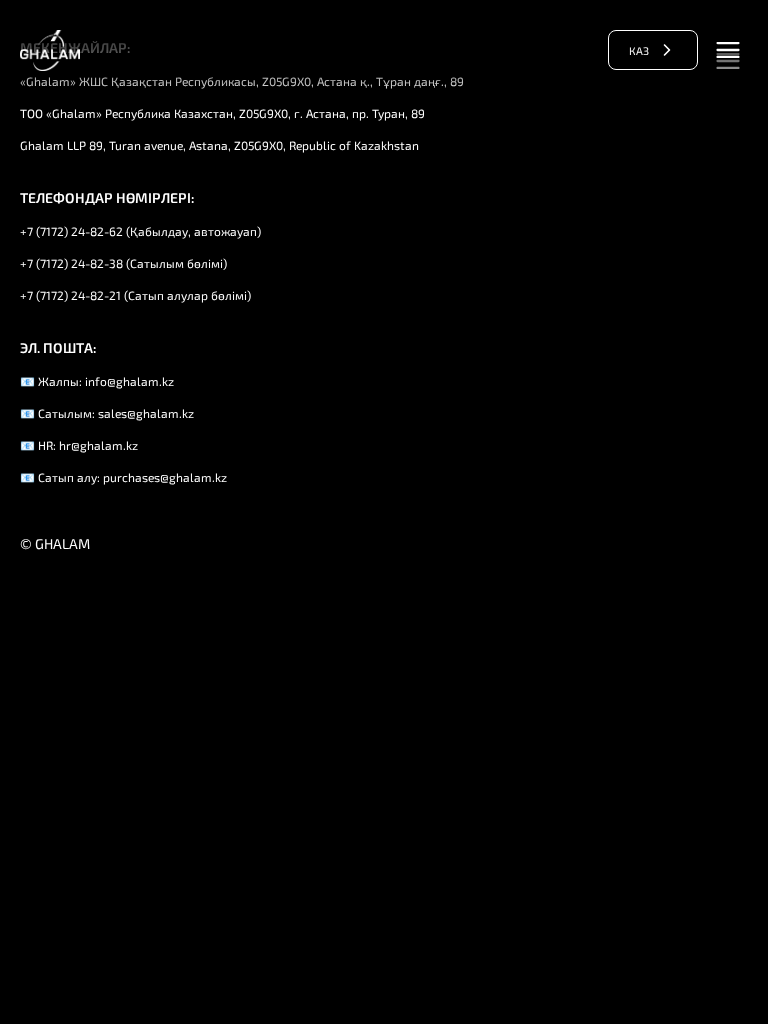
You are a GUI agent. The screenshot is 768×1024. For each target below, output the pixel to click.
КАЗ (639, 50)
